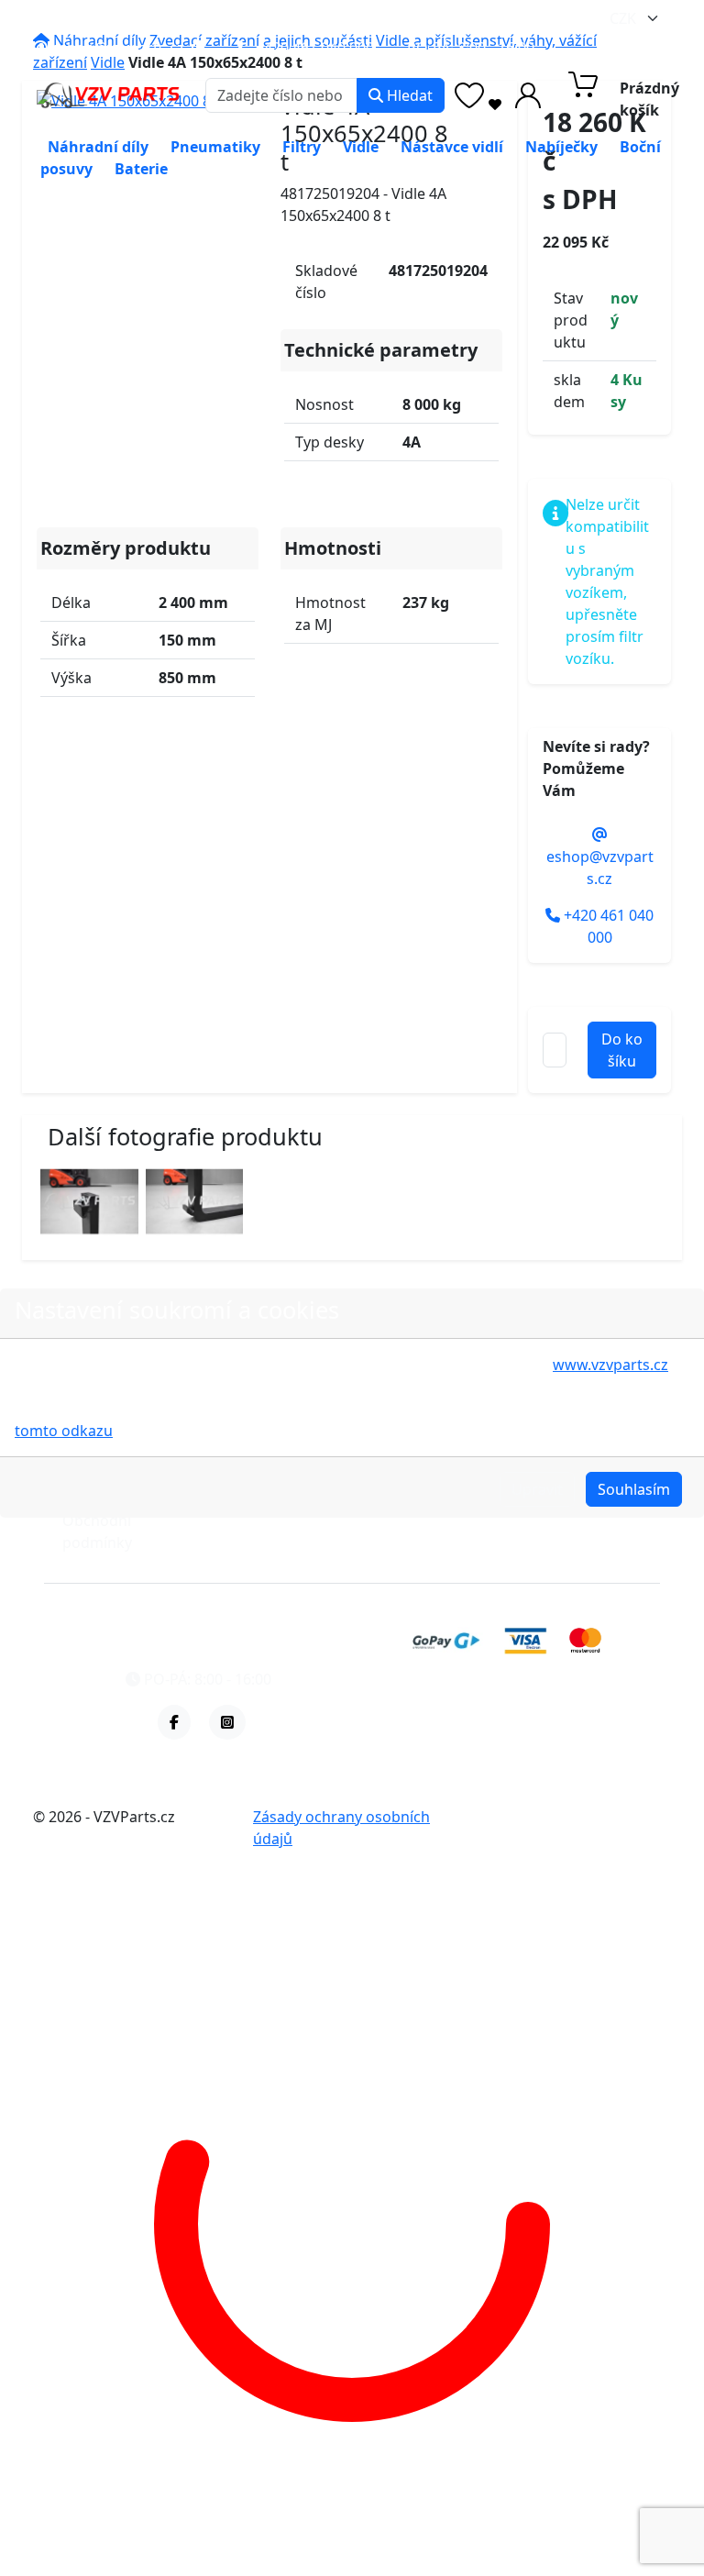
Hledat (408, 95)
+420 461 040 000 (313, 48)
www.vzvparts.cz (610, 1365)
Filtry (302, 147)
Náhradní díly (98, 147)
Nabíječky (561, 147)
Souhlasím (634, 1489)
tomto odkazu (64, 1431)
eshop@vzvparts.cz (116, 48)
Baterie (141, 169)
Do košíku (622, 1050)
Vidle (361, 147)
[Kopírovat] (198, 48)
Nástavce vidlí (452, 147)
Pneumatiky (215, 147)
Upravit (537, 1489)
